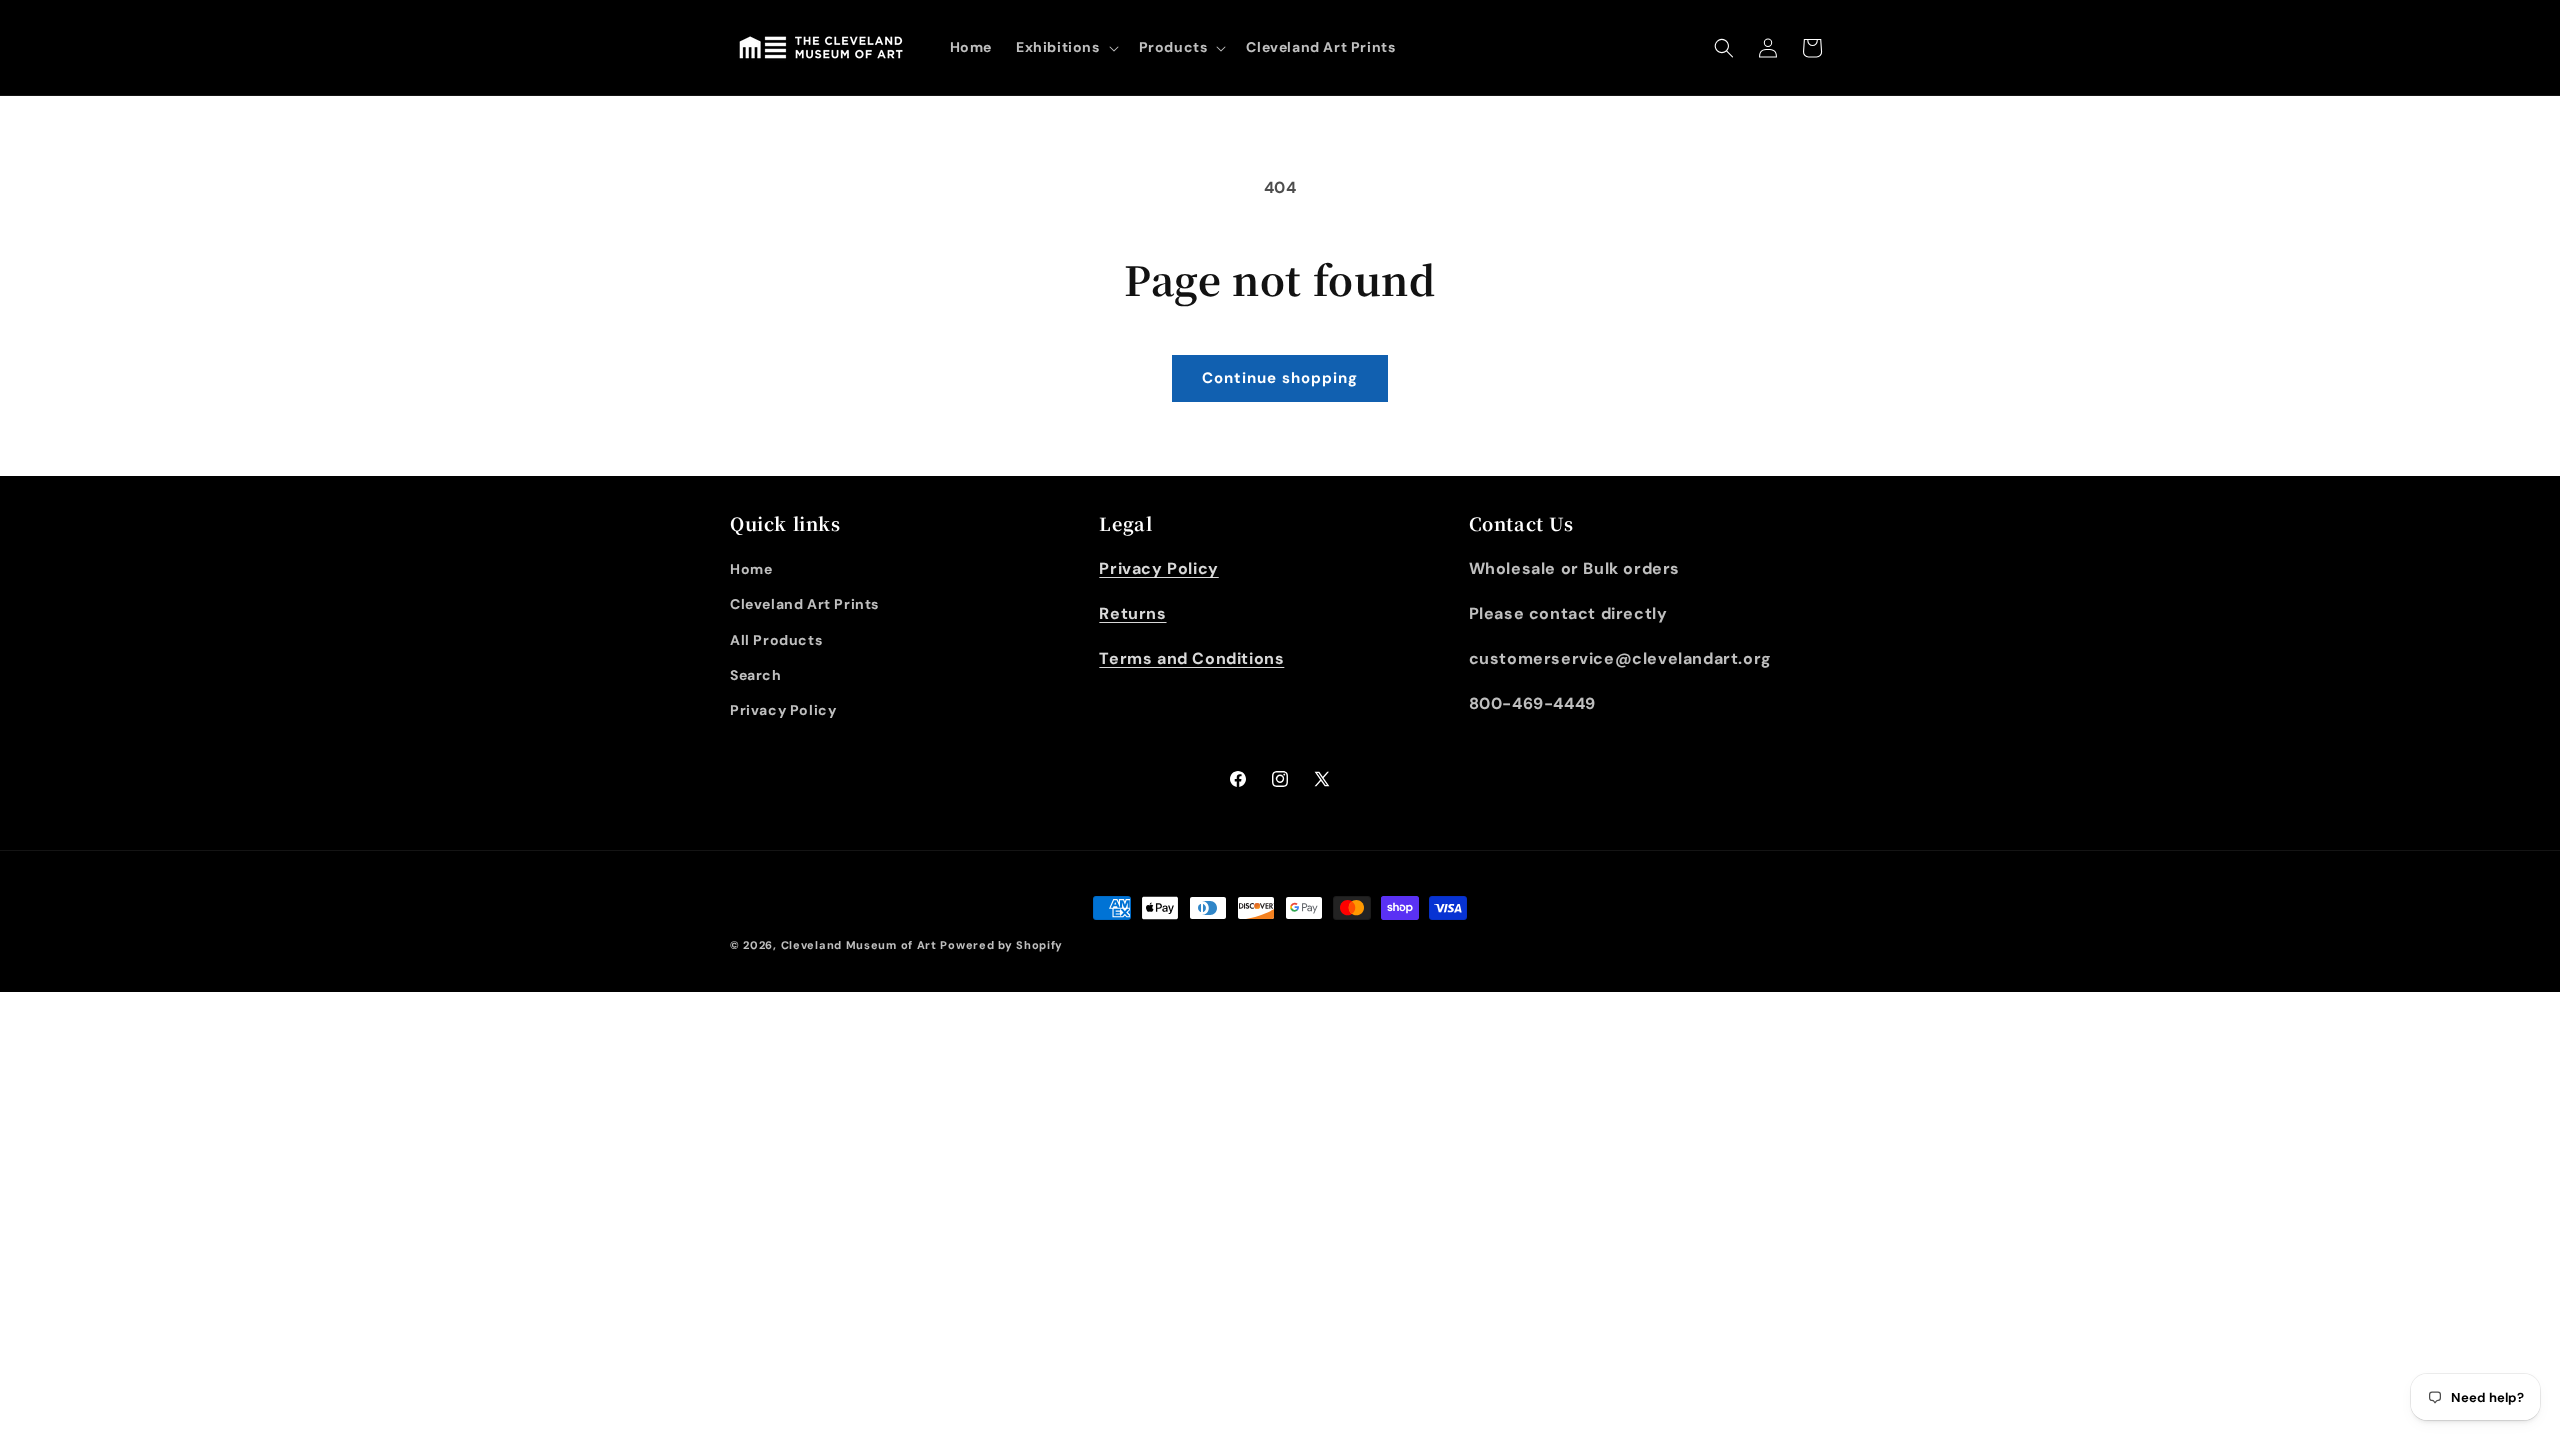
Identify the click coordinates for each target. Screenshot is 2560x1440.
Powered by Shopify (1001, 945)
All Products (776, 640)
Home (751, 569)
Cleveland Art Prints (804, 604)
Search (756, 675)
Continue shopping (1280, 378)
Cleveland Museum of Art (859, 945)
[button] (1065, 47)
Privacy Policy (783, 710)
